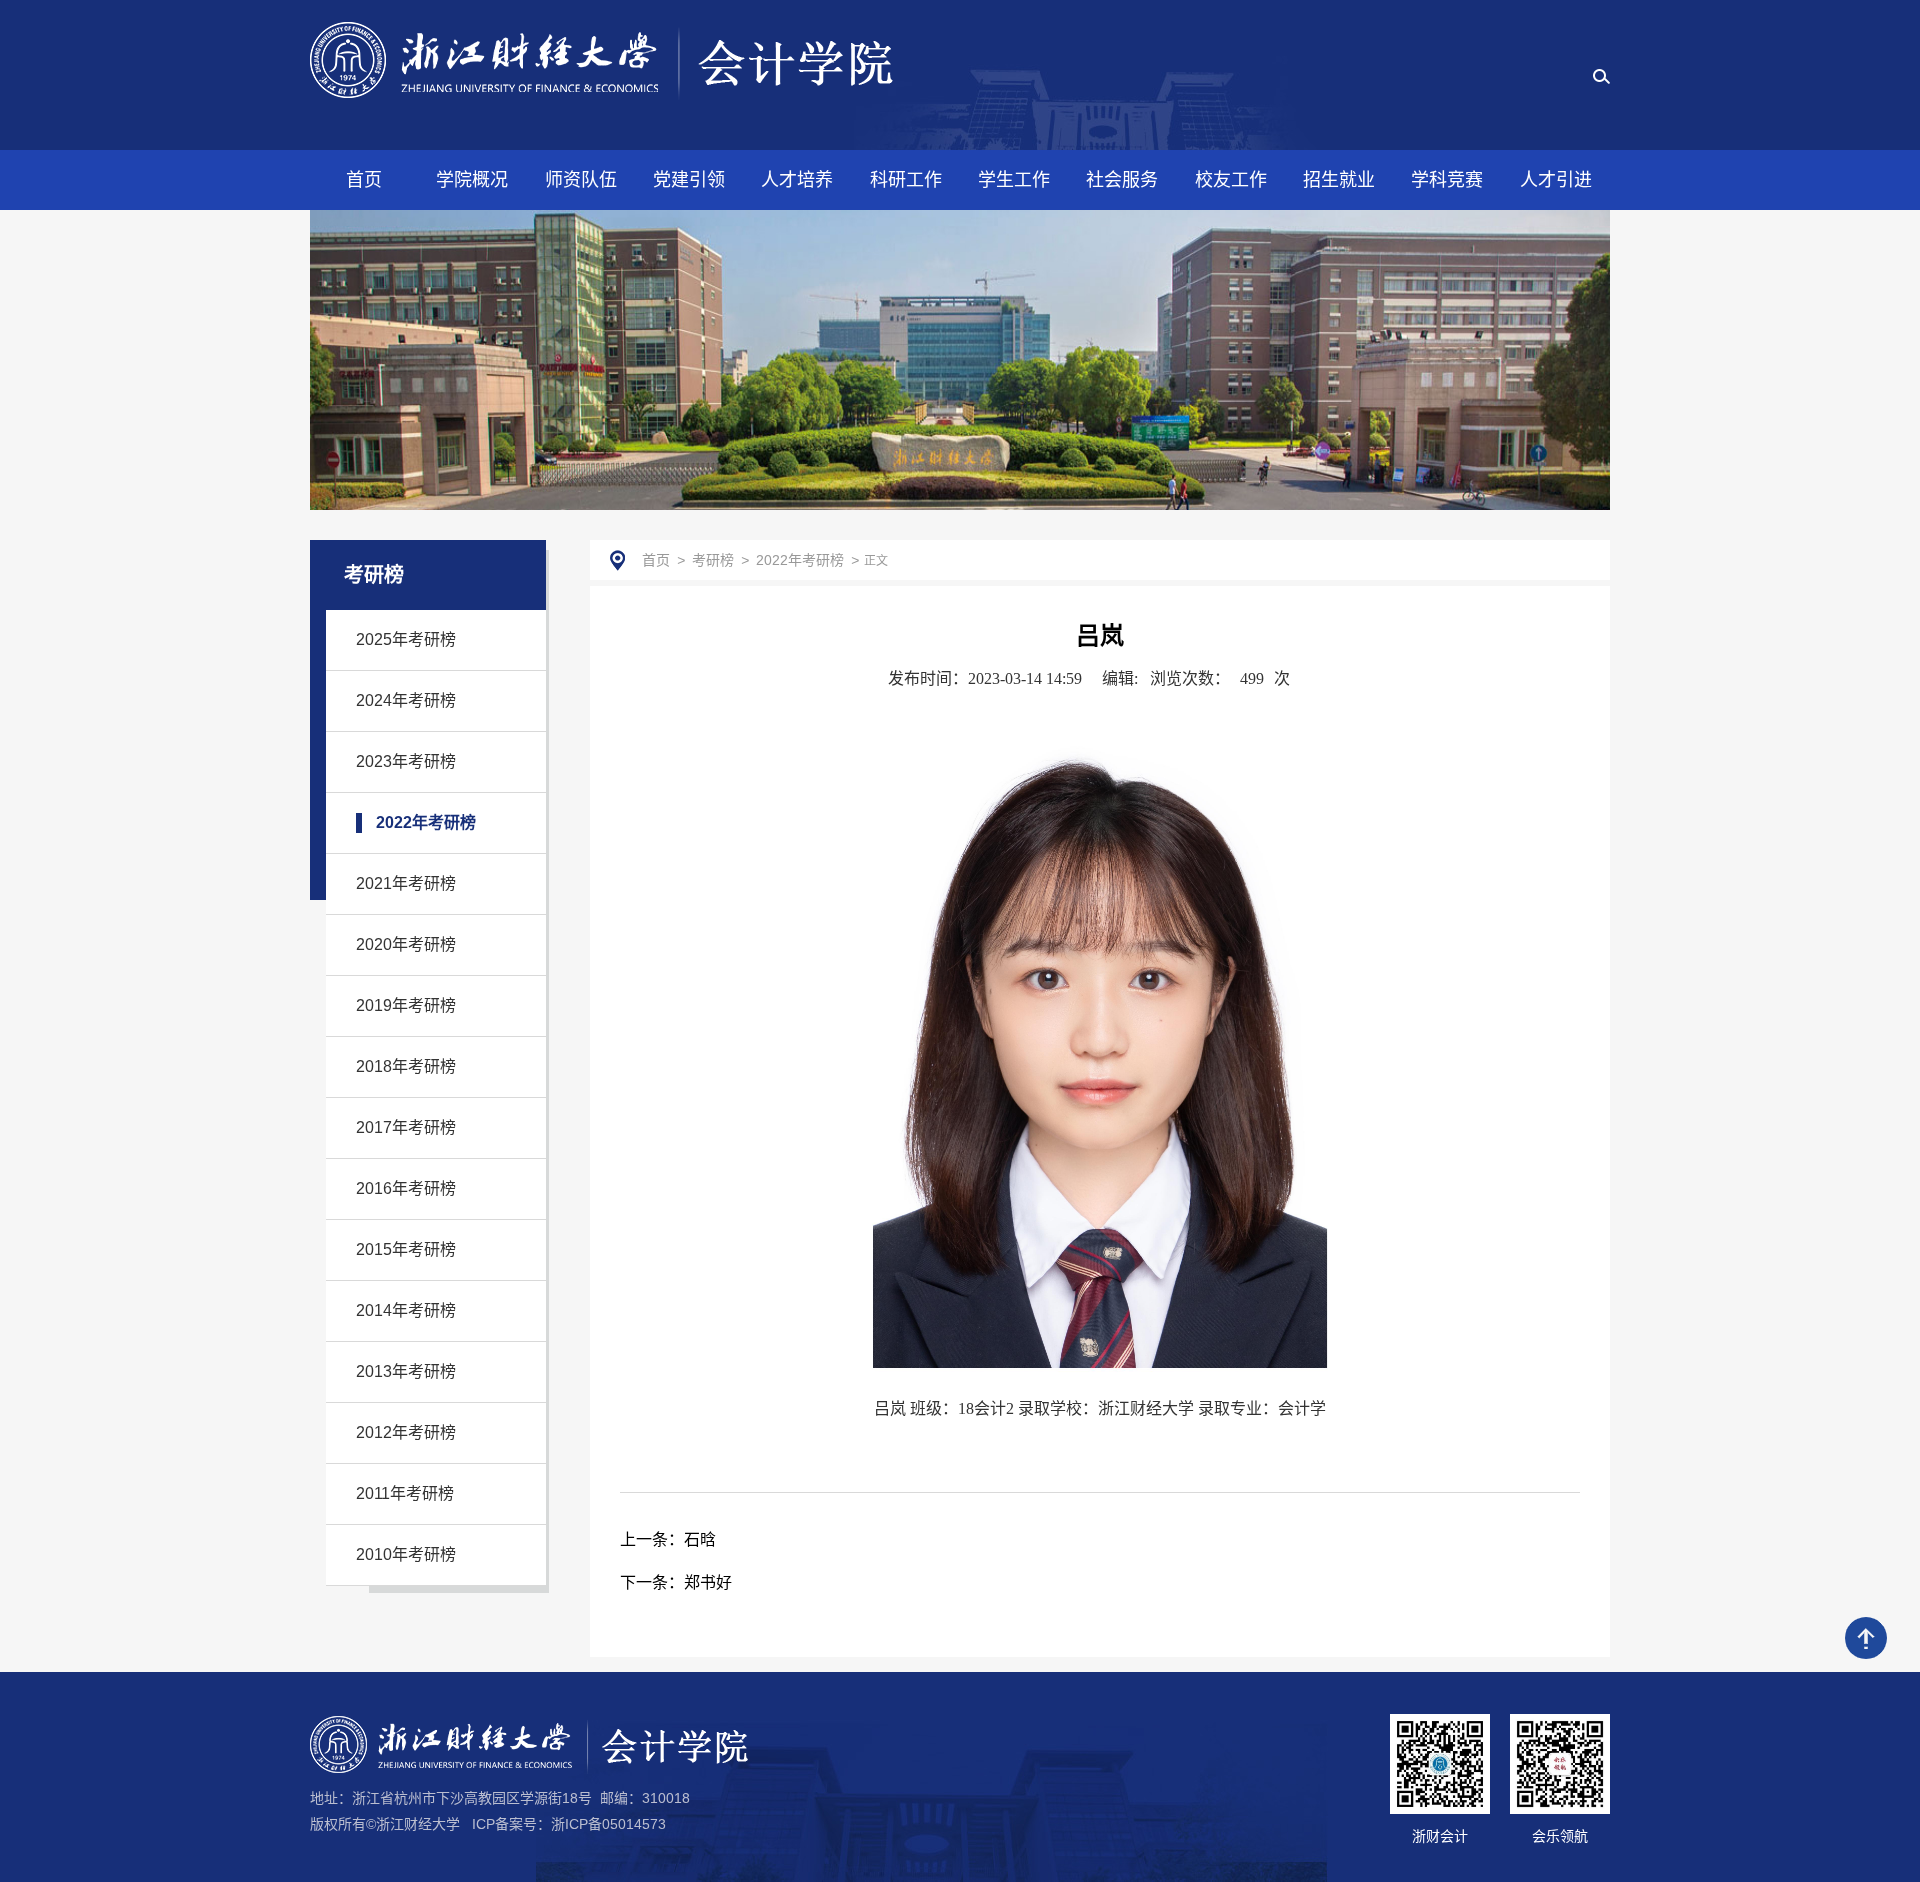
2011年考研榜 (405, 1493)
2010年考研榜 (406, 1554)
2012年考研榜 (406, 1432)
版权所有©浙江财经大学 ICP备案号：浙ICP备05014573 (488, 1824)
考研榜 (713, 560)
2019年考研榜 (406, 1005)
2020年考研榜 (406, 944)
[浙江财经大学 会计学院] (601, 60)
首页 (656, 560)
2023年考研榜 (406, 761)
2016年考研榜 (406, 1188)
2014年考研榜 (406, 1310)
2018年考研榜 (406, 1066)
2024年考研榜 (406, 700)
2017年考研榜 (406, 1127)
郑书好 (676, 1582)
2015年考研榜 (406, 1249)
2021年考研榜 (406, 883)
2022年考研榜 (426, 822)
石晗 (668, 1539)
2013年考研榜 (406, 1371)
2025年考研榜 (406, 639)
